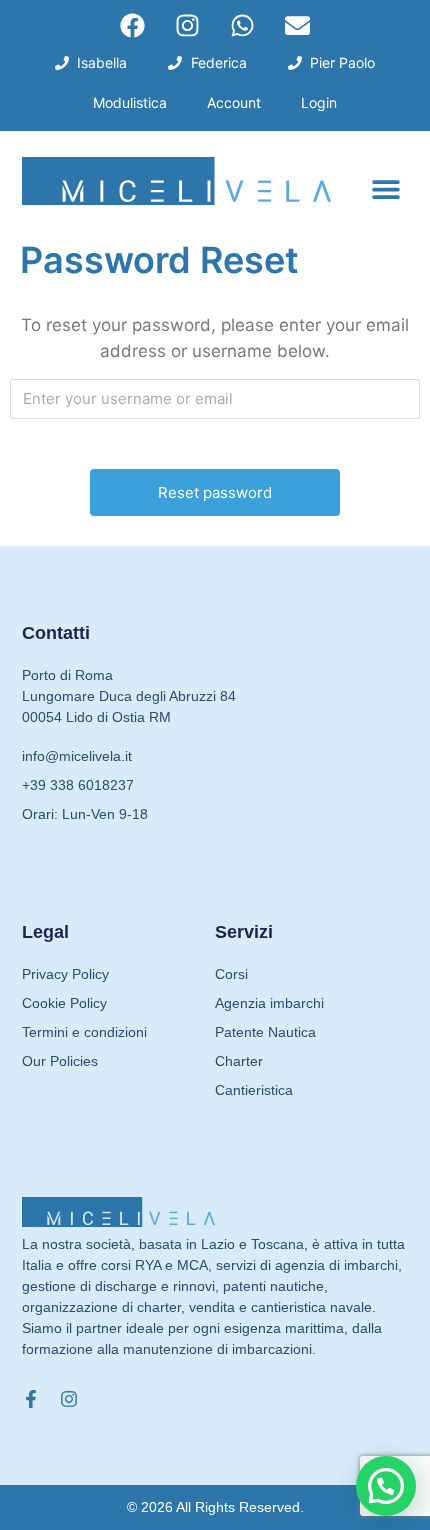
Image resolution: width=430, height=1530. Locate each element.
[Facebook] (133, 25)
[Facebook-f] (31, 1399)
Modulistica (130, 102)
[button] (385, 188)
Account (234, 102)
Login (319, 102)
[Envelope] (298, 25)
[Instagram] (188, 25)
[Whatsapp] (243, 25)
